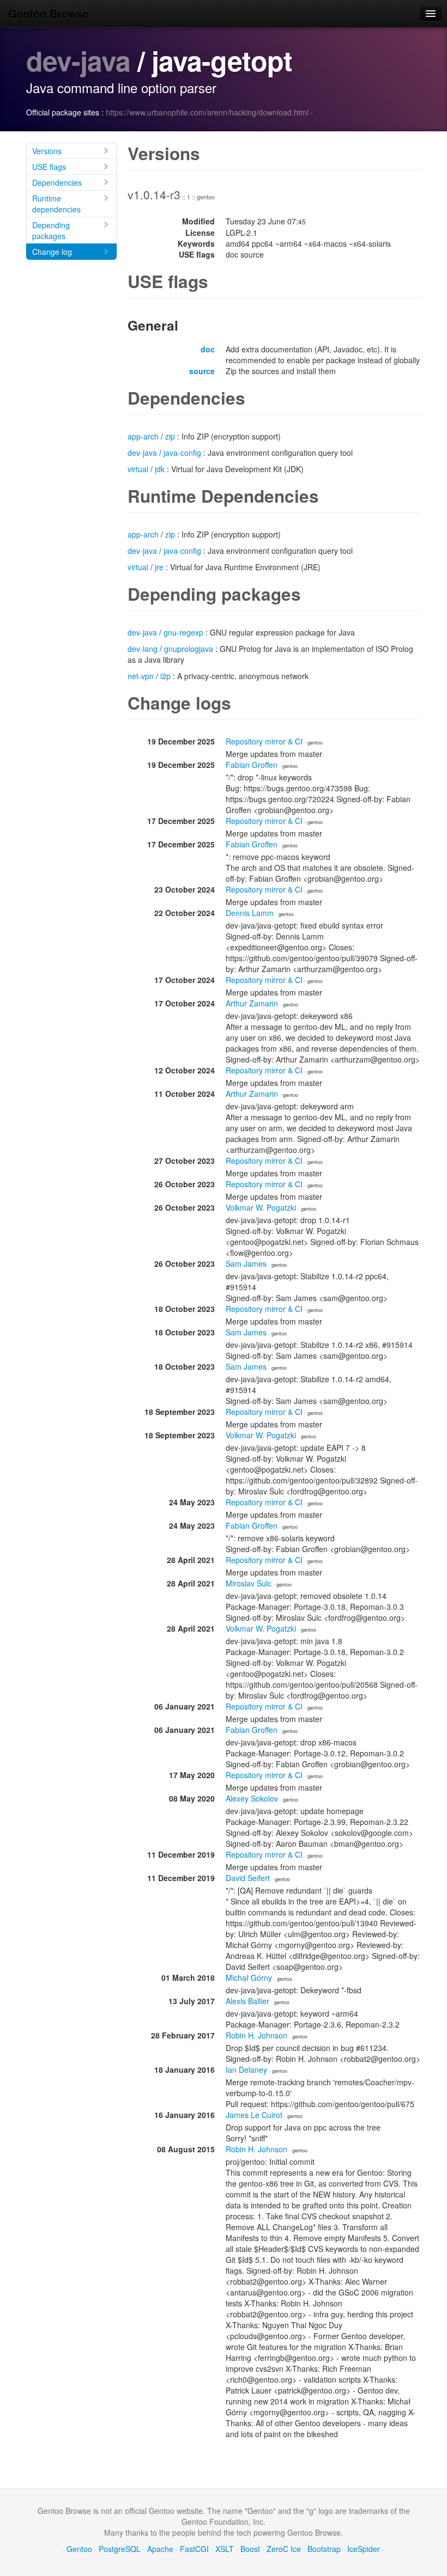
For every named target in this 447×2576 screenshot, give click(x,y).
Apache (160, 2549)
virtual (138, 469)
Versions (47, 151)
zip (170, 436)
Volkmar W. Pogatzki (261, 1207)
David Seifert (248, 1878)
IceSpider (364, 2549)
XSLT (225, 2549)
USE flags (49, 167)
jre (159, 567)
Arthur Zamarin (252, 1003)
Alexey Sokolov (252, 1798)
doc (208, 349)
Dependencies (57, 182)
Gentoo (79, 2549)
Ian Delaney (246, 2070)
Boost (250, 2549)
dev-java (78, 60)
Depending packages (51, 230)
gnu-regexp (183, 632)
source (202, 371)
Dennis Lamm (250, 913)
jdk (160, 469)
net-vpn (141, 676)
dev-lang (143, 649)
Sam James (246, 1263)
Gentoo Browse (49, 13)
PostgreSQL (120, 2549)
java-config (182, 453)
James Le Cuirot (254, 2115)
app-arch (143, 436)
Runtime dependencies (56, 204)
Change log (52, 252)
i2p (165, 676)
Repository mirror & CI (264, 741)
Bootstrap (324, 2549)
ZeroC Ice (284, 2549)
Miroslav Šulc (249, 1583)
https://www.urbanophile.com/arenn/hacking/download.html (207, 112)
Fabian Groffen (252, 765)
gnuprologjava (189, 649)
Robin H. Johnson (256, 2035)
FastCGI (194, 2549)
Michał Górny (249, 1977)
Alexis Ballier (247, 2001)
